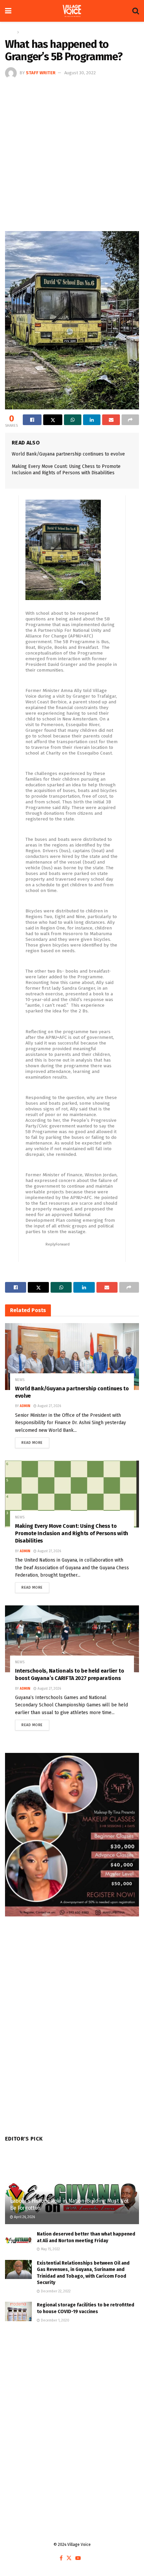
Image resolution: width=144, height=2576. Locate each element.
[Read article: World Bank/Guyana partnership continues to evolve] (72, 1357)
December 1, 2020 (55, 2320)
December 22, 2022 (55, 2291)
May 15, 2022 (50, 2249)
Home (10, 32)
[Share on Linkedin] (92, 420)
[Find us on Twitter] (69, 2558)
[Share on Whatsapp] (73, 420)
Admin (25, 1406)
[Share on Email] (111, 420)
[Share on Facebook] (32, 420)
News (26, 32)
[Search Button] (136, 11)
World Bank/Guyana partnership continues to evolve (68, 454)
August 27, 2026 (49, 1406)
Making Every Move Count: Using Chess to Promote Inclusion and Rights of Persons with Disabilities (72, 1533)
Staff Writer (41, 73)
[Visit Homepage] (72, 11)
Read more (35, 1441)
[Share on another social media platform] (130, 420)
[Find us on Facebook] (61, 2558)
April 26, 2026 (24, 2217)
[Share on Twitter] (53, 420)
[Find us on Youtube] (78, 2558)
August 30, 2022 (80, 73)
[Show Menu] (8, 11)
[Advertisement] (72, 154)
